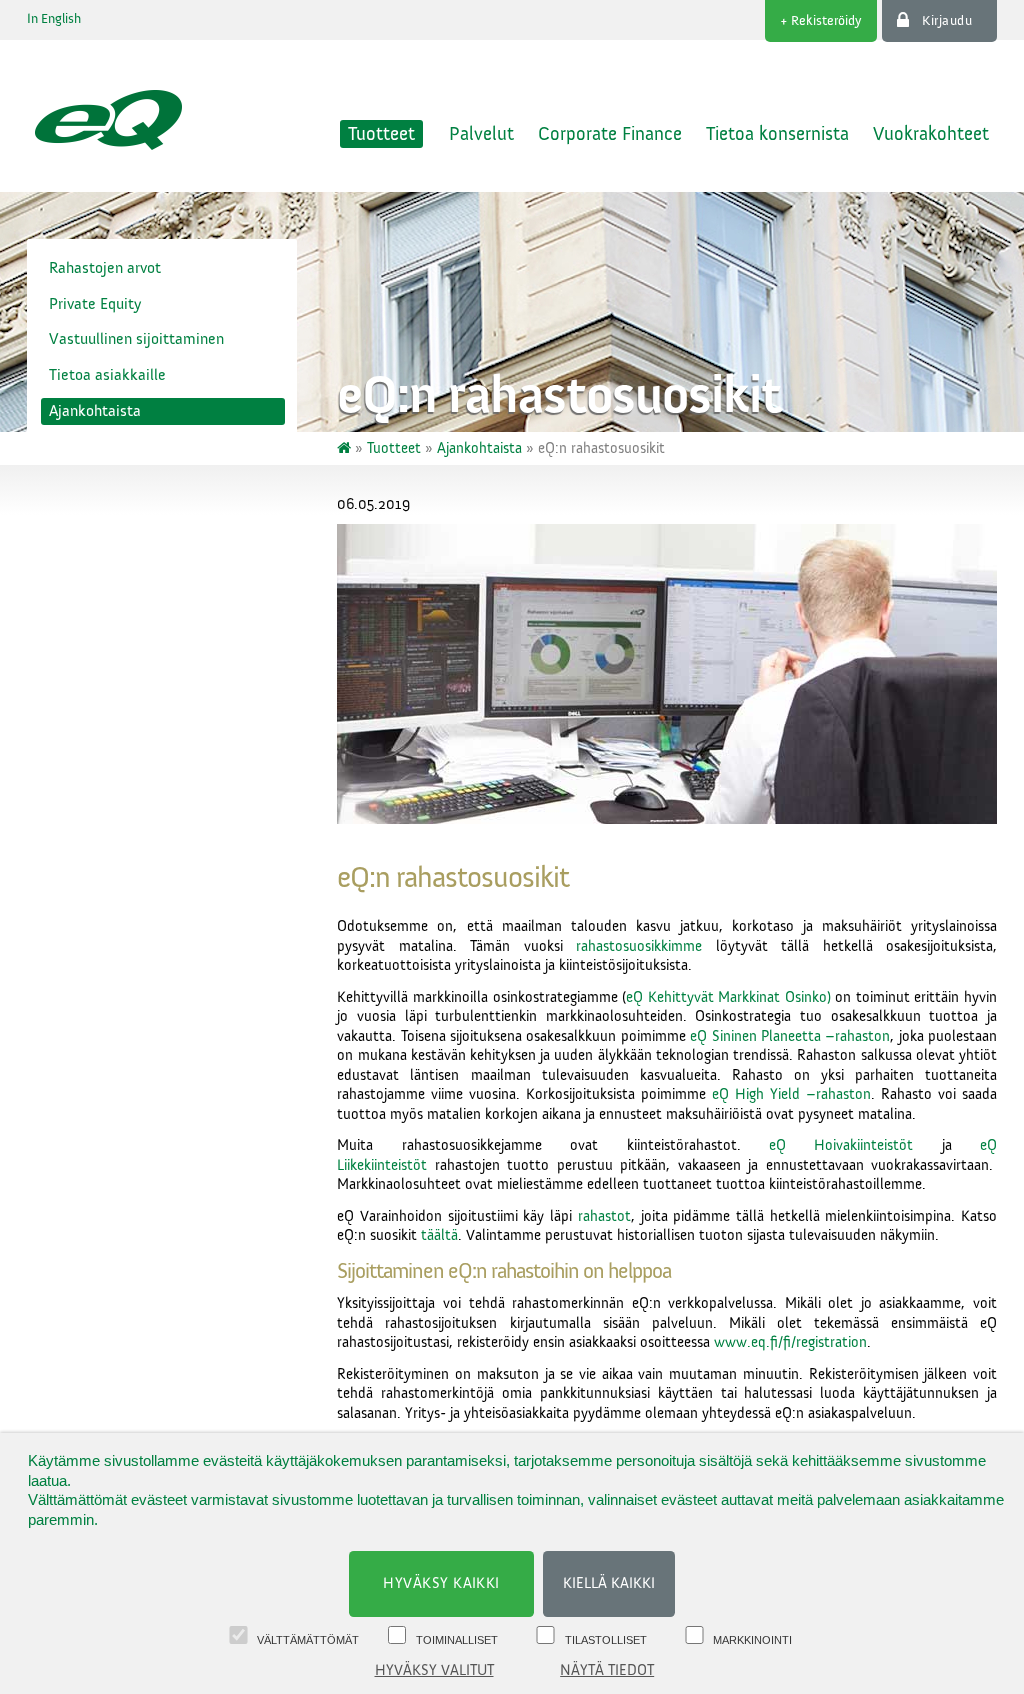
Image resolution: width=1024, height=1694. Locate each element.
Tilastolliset (606, 1640)
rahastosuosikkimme (639, 946)
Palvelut (481, 134)
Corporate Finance (610, 134)
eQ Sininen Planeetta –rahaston (790, 1036)
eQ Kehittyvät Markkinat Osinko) (728, 997)
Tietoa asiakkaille (107, 375)
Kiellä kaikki (609, 1583)
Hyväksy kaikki (441, 1583)
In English (54, 19)
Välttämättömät (308, 1640)
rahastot (604, 1216)
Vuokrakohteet (931, 134)
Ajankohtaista (95, 411)
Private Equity (95, 304)
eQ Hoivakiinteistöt (841, 1145)
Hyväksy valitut (434, 1670)
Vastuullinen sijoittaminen (136, 339)
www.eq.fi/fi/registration (790, 1342)
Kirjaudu (947, 21)
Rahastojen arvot (105, 268)
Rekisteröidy (826, 21)
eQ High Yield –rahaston (788, 1094)
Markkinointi (752, 1640)
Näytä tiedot (607, 1670)
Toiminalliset (457, 1640)
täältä (439, 1235)
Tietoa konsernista (777, 134)
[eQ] (346, 448)
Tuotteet (381, 134)
